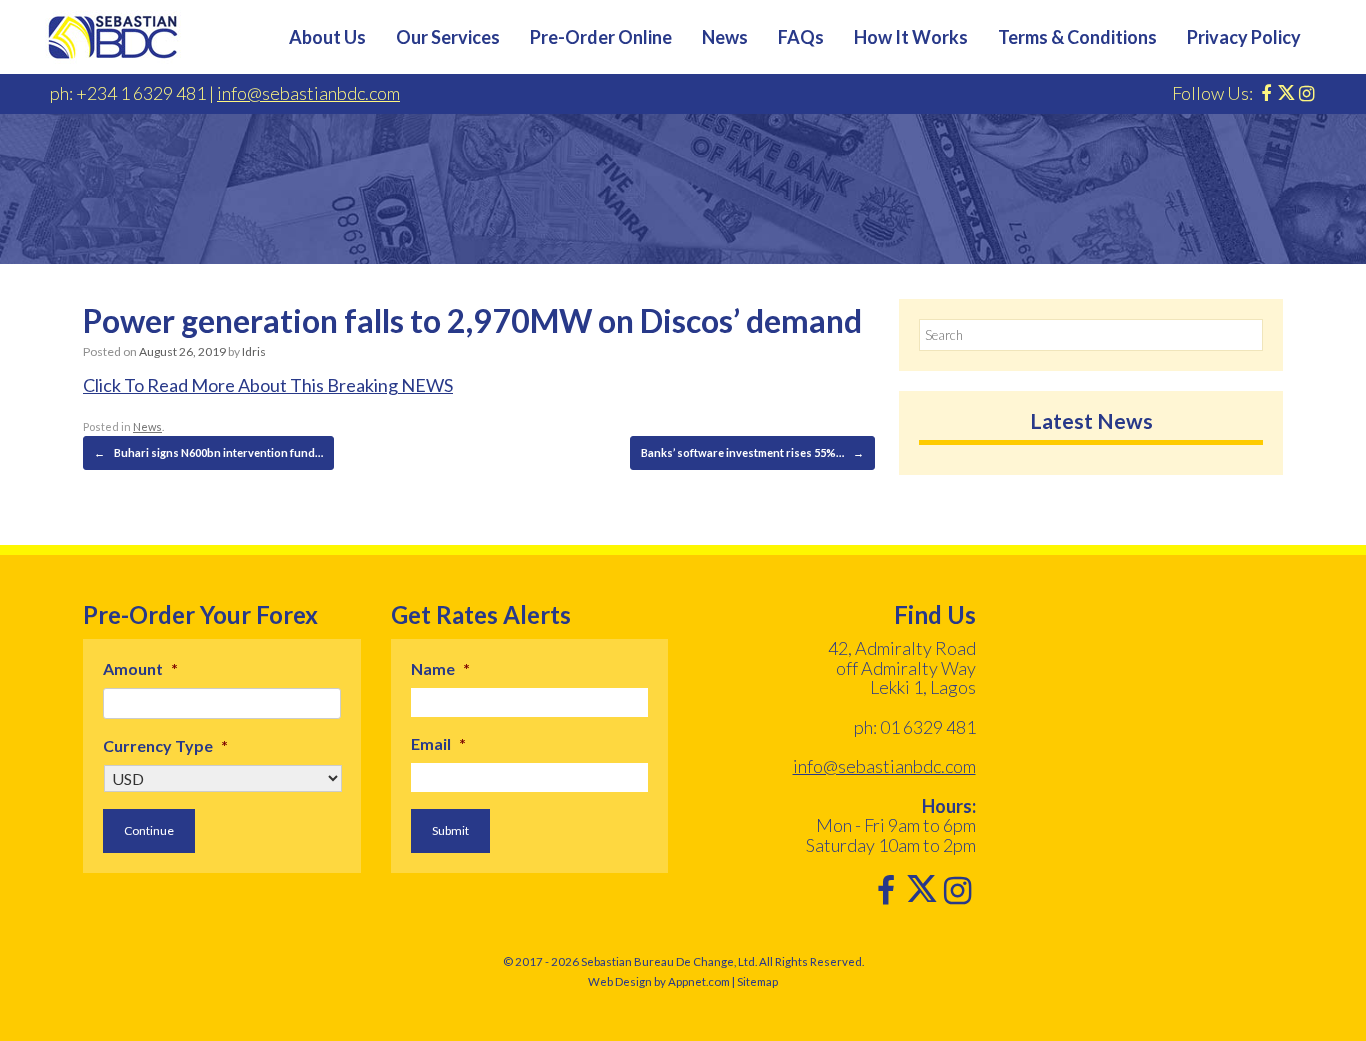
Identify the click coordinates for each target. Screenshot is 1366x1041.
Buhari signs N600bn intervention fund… (208, 452)
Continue (149, 830)
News (725, 37)
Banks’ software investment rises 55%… (752, 452)
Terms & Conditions (1077, 37)
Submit (450, 830)
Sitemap (757, 981)
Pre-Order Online (601, 37)
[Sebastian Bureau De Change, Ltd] (113, 37)
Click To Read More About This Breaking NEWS (268, 385)
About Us (327, 37)
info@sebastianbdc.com (308, 93)
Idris (254, 351)
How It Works (911, 37)
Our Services (448, 37)
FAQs (801, 37)
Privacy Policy (1244, 37)
